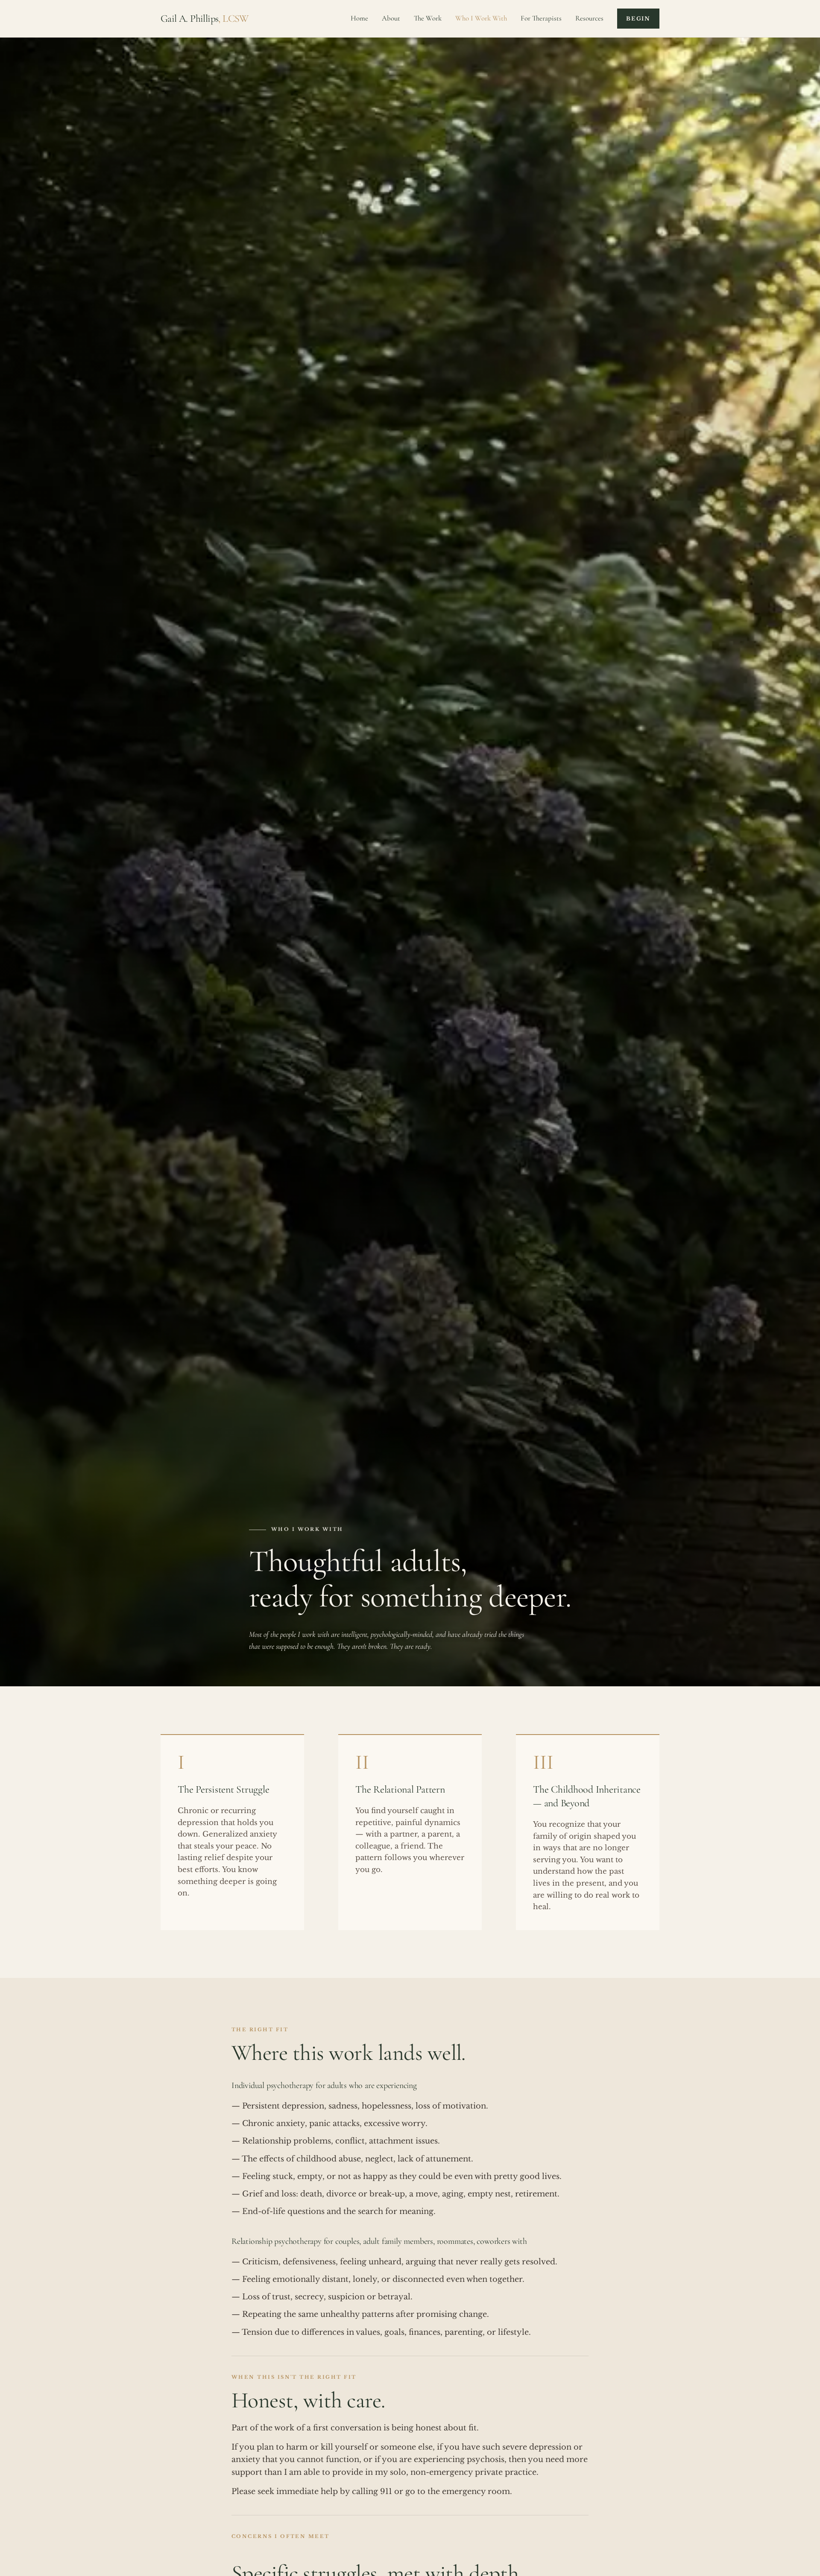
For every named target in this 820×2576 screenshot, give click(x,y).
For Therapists (541, 18)
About (391, 18)
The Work (428, 18)
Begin (638, 19)
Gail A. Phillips (205, 19)
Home (359, 18)
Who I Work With (481, 18)
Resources (589, 18)
